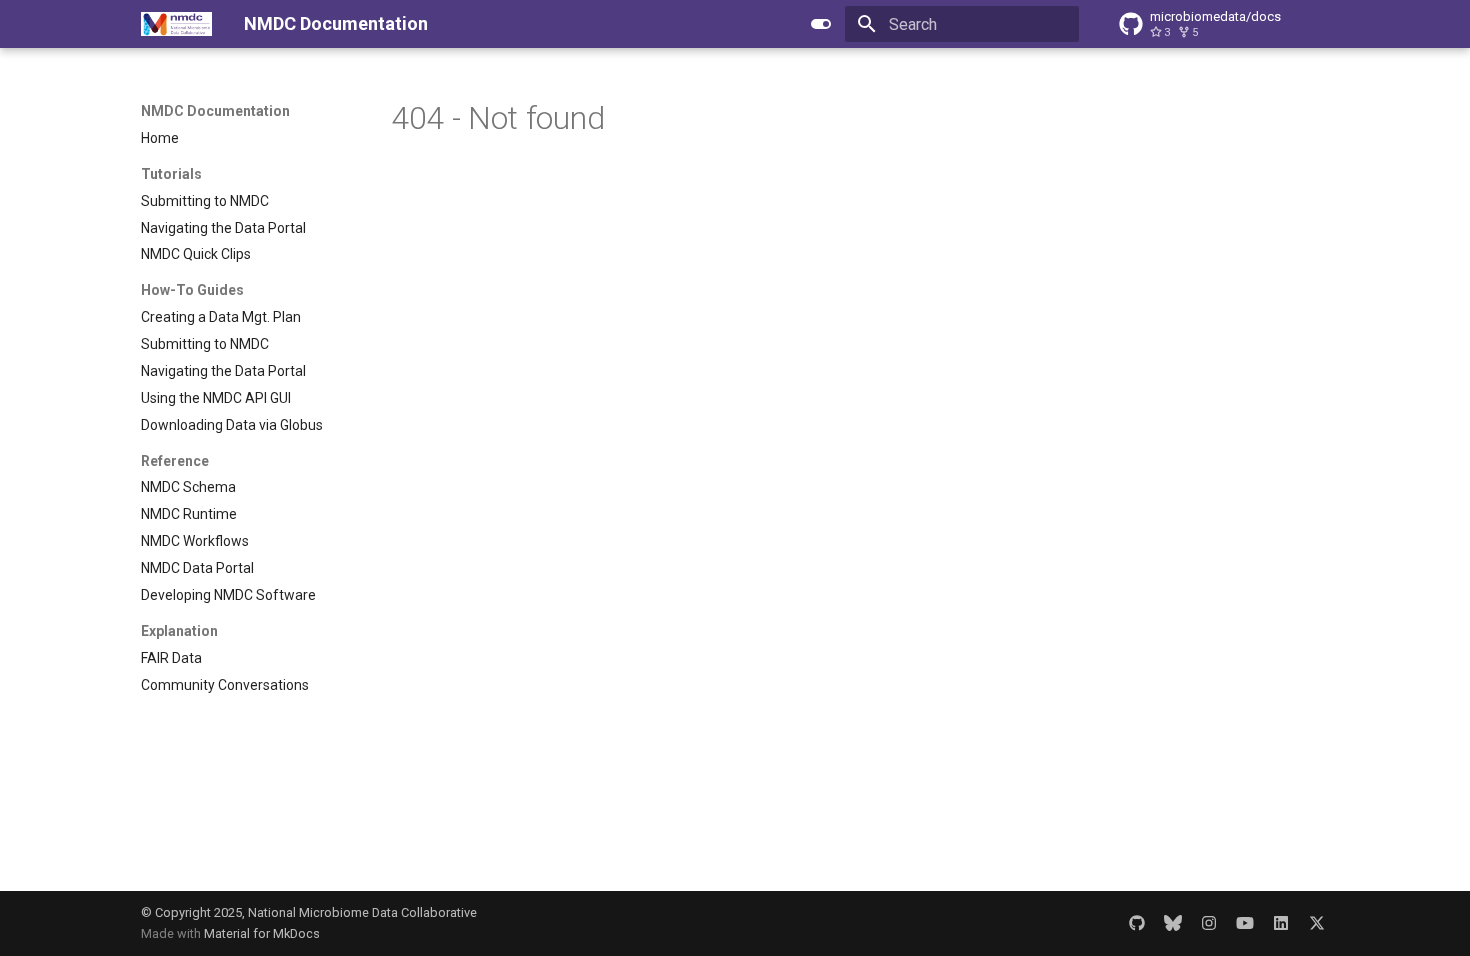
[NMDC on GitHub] (1137, 923)
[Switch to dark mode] (821, 24)
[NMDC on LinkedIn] (1281, 923)
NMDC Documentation (215, 111)
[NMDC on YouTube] (1245, 923)
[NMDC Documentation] (176, 24)
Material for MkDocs (262, 933)
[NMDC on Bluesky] (1173, 923)
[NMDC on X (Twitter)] (1317, 923)
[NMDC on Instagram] (1209, 923)
